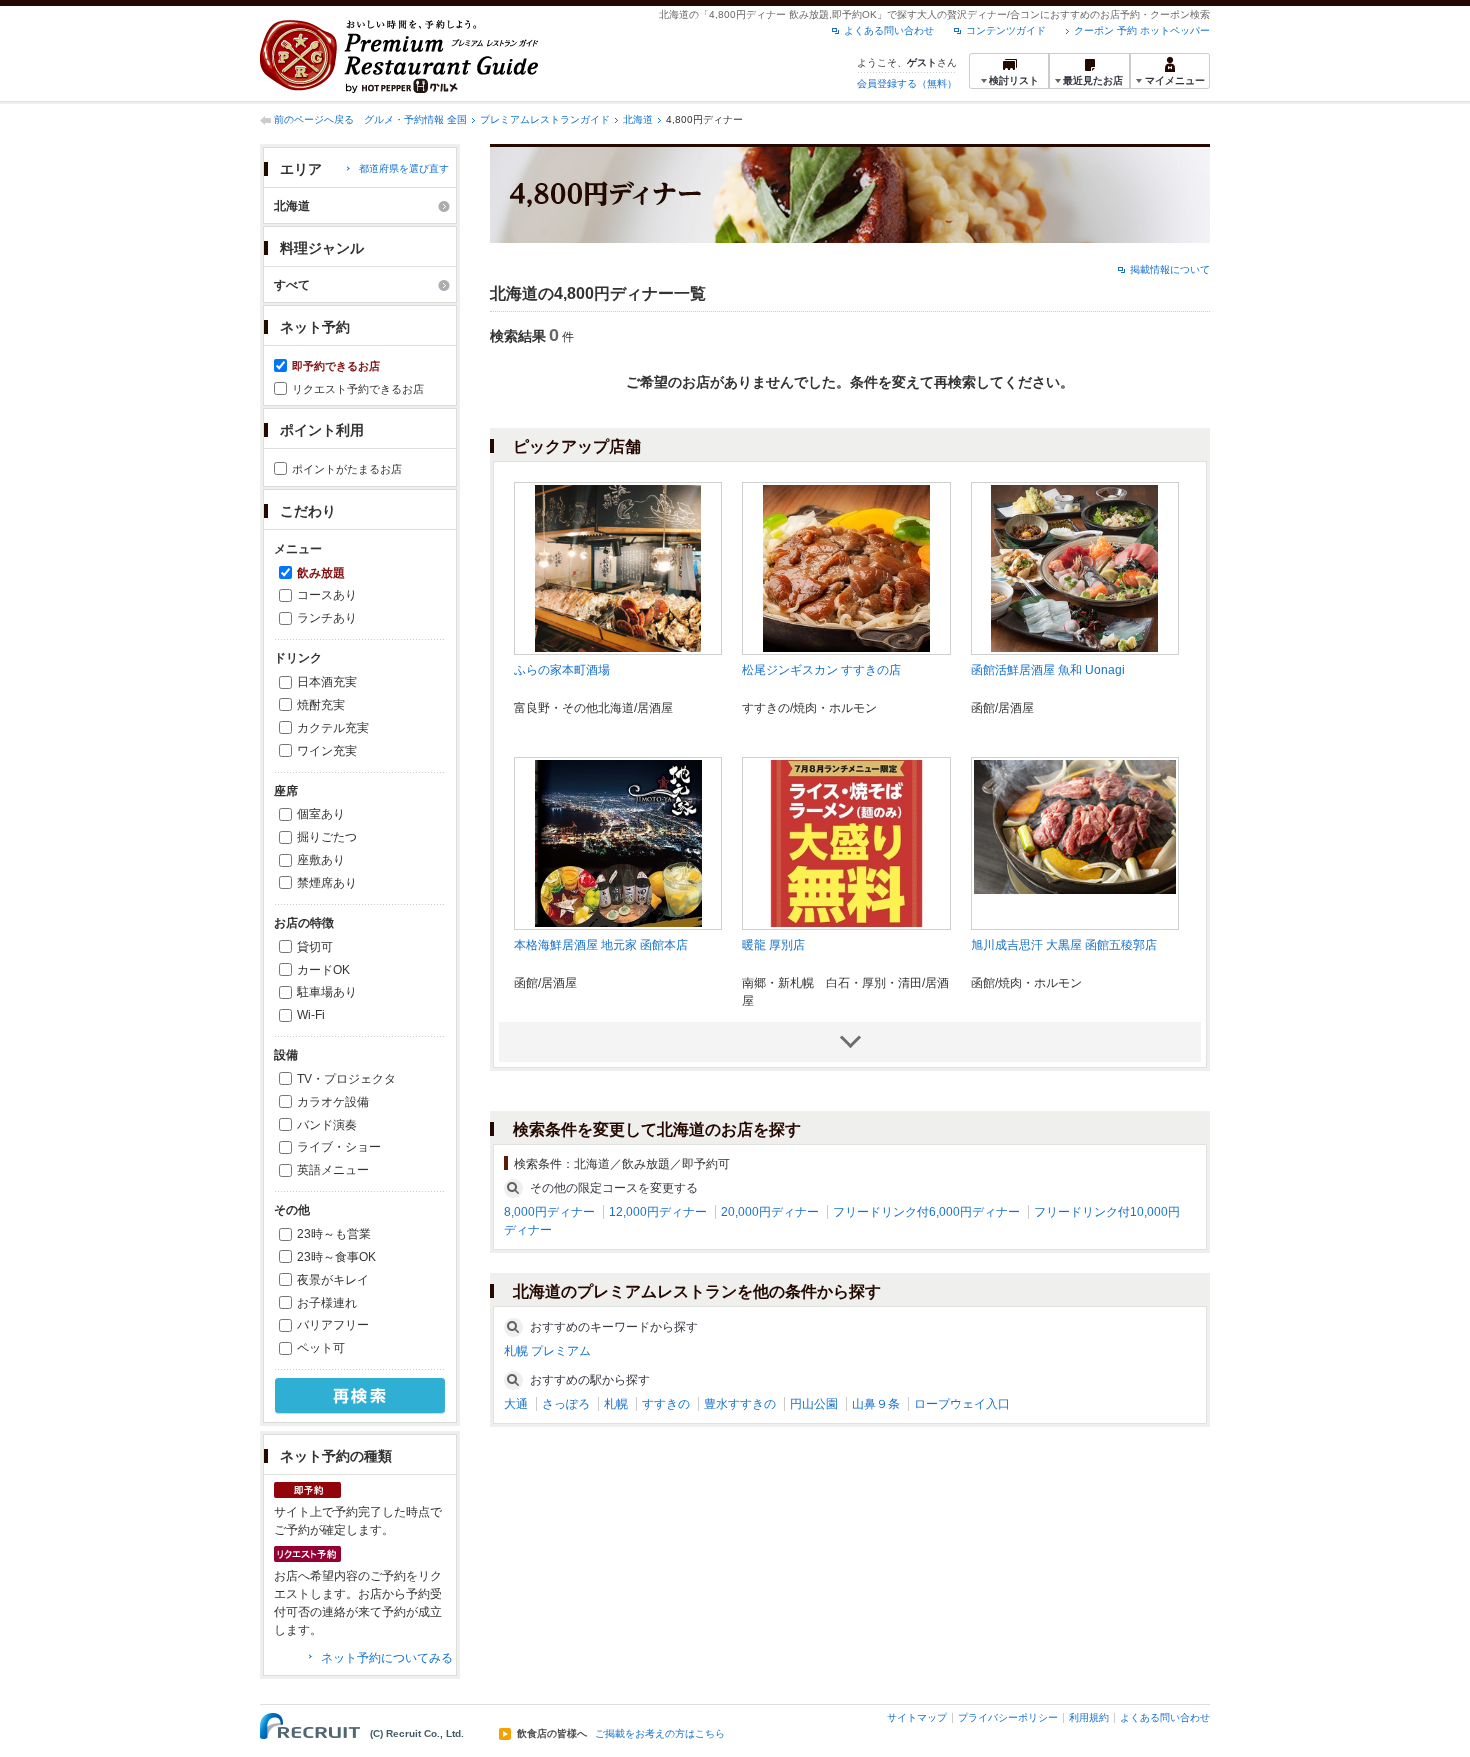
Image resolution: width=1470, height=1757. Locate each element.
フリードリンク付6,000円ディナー (926, 1212)
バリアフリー (333, 1325)
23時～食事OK (336, 1257)
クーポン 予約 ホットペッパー (1142, 30)
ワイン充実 (327, 751)
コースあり (327, 595)
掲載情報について (1170, 269)
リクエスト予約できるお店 (358, 389)
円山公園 (814, 1404)
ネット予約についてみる (387, 1658)
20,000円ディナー (770, 1212)
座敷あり (321, 860)
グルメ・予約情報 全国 (415, 119)
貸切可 (315, 947)
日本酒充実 (327, 682)
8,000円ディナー (549, 1212)
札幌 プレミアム (547, 1351)
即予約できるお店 (336, 366)
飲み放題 (321, 573)
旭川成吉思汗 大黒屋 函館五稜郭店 (1064, 945)
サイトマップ (917, 1717)
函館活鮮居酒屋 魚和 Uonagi (1048, 670)
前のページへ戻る (314, 119)
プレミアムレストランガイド (545, 119)
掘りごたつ (327, 837)
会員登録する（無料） (907, 83)
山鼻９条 (876, 1404)
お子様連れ (327, 1303)
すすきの (666, 1404)
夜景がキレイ (333, 1280)
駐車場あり (327, 992)
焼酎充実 (321, 705)
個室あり (321, 814)
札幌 (616, 1404)
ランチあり (327, 618)
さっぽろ (566, 1404)
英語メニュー (333, 1170)
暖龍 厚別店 (773, 945)
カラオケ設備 (333, 1102)
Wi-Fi (311, 1015)
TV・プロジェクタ (346, 1079)
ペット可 (321, 1348)
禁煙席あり (327, 883)
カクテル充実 (333, 728)
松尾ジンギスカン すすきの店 (821, 670)
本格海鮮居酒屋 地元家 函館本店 (601, 945)
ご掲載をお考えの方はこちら (660, 1734)
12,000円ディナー (658, 1212)
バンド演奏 (327, 1125)
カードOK (323, 970)
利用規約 (1089, 1717)
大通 (516, 1404)
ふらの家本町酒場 (562, 670)
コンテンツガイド (1006, 30)
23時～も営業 (334, 1234)
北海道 (638, 119)
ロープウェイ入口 (962, 1404)
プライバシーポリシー (1008, 1717)
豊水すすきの (740, 1404)
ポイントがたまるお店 (347, 469)
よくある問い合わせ (889, 30)
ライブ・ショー (339, 1147)
